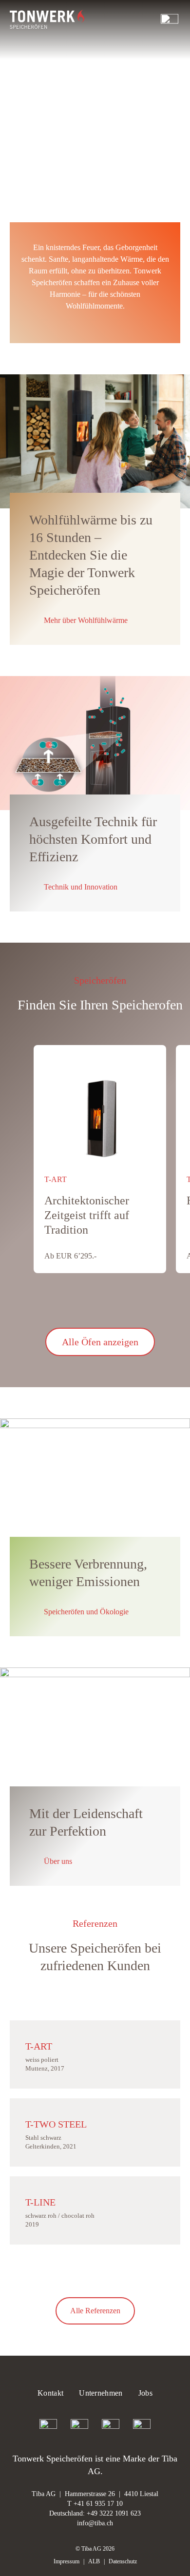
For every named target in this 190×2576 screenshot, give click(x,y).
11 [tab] (117, 1302)
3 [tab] (71, 1302)
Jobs (145, 2393)
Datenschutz (123, 2561)
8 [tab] (100, 1302)
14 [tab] (135, 1302)
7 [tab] (94, 1302)
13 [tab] (129, 1302)
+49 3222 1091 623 (114, 2513)
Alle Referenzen (95, 2311)
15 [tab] (141, 1302)
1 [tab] (59, 1302)
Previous (15, 1302)
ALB (94, 2561)
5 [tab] (82, 1302)
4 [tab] (76, 1302)
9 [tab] (106, 1302)
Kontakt (50, 2393)
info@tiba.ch (95, 2523)
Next (175, 1302)
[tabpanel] (100, 1159)
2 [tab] (65, 1302)
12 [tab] (123, 1302)
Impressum (66, 2561)
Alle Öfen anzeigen (100, 1342)
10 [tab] (112, 1302)
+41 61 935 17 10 (98, 2504)
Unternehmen (101, 2393)
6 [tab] (88, 1302)
